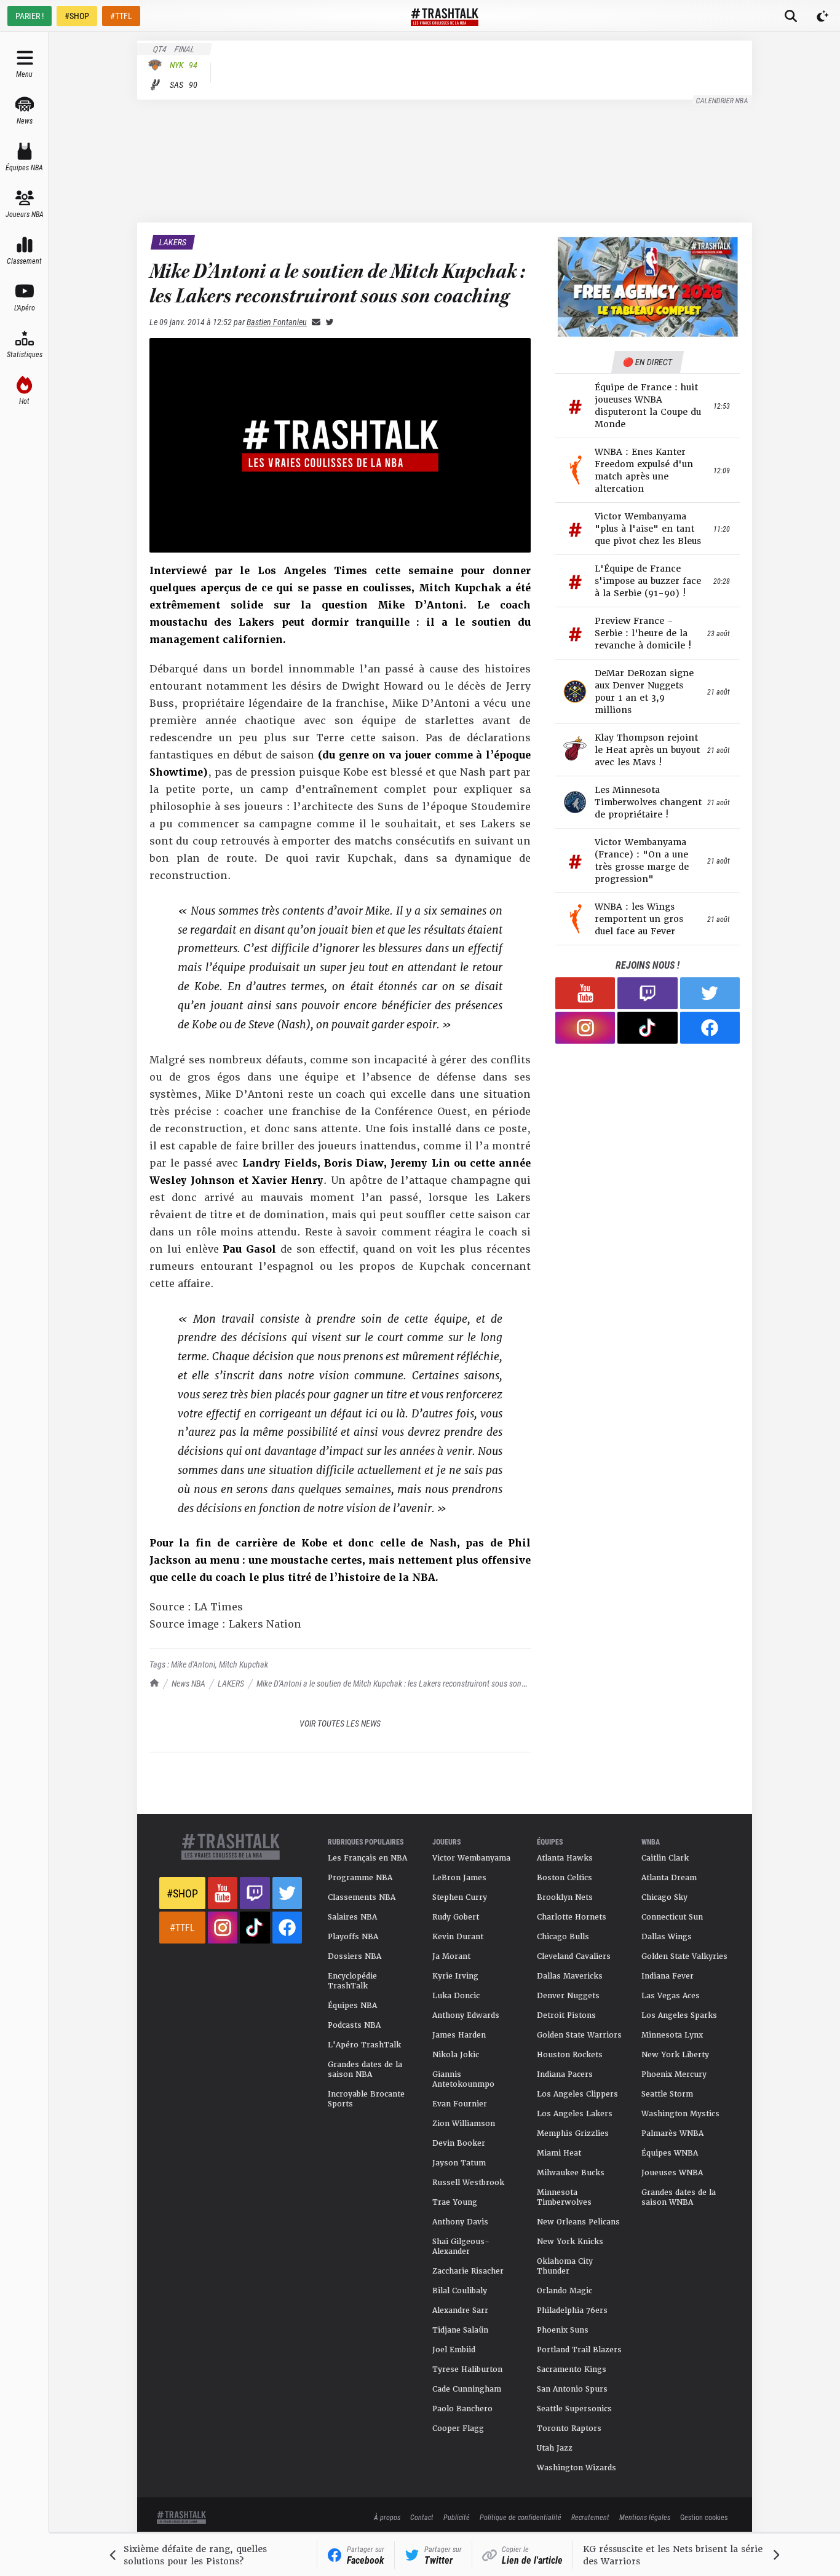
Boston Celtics (565, 1878)
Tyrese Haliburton (467, 2369)
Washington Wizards (577, 2468)
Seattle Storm (667, 2094)
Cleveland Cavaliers (574, 1956)
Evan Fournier (460, 2104)
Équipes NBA (352, 2006)
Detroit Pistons (566, 2015)
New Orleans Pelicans (578, 2222)
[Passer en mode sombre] (823, 16)
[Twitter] (327, 322)
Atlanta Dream (669, 1878)
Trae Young (455, 2202)
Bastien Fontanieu (277, 322)
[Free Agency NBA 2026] (648, 287)
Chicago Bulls (563, 1937)
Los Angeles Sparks (679, 2015)
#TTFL (121, 16)
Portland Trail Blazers (579, 2350)
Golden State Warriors (579, 2035)
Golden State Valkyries (684, 1956)
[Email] (314, 322)
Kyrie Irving (455, 1976)
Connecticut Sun (672, 1917)
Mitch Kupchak (244, 1664)
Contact (422, 2517)
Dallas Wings (667, 1937)
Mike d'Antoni (193, 1664)
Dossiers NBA (355, 1956)
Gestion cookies (704, 2517)
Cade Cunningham (467, 2389)
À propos (387, 2517)
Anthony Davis (460, 2222)
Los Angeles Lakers (575, 2114)
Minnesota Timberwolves (564, 2197)
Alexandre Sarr (460, 2310)
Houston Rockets (570, 2055)
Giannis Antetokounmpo (463, 2079)
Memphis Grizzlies (573, 2133)
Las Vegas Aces (671, 1996)
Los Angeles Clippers (577, 2094)
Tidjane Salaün (460, 2330)
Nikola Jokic (456, 2055)
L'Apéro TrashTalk (364, 2045)
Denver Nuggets (568, 1996)
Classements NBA (362, 1897)
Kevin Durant (458, 1937)
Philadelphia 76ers (572, 2310)
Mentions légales (645, 2517)
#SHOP (77, 16)
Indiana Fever (668, 1976)
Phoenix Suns (563, 2330)
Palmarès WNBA (672, 2133)
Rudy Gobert (456, 1917)
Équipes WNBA (670, 2153)
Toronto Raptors (569, 2428)
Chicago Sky (664, 1897)
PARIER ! (30, 16)
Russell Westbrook (468, 2183)
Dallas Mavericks (570, 1976)
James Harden (459, 2035)
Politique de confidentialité (521, 2517)
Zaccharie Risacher (468, 2271)
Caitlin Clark (665, 1858)
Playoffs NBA (353, 1937)
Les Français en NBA (367, 1858)
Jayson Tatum (459, 2163)
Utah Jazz (555, 2448)
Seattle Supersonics (574, 2409)
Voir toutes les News (340, 1723)
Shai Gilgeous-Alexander (461, 2247)
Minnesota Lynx (672, 2035)
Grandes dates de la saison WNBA (679, 2197)
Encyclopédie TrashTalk (352, 1981)
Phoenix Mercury (674, 2074)
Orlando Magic (565, 2291)
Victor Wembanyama (471, 1858)
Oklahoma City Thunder (565, 2266)
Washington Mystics (680, 2114)
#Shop (182, 1893)
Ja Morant (451, 1956)
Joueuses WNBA (672, 2173)
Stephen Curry (460, 1897)
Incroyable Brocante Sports (366, 2099)
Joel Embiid (454, 2350)
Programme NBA (360, 1878)
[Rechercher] (791, 16)
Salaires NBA (352, 1917)
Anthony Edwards (466, 2015)
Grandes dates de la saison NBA (365, 2070)
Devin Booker (459, 2143)
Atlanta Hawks (565, 1858)
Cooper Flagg (458, 2428)
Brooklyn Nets (565, 1897)
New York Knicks (570, 2242)
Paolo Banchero (462, 2409)
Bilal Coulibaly (460, 2291)
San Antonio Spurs (572, 2389)
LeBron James (459, 1878)
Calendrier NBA (723, 100)
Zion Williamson (464, 2124)
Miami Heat (559, 2153)
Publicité (457, 2517)
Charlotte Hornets (572, 1917)
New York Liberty (675, 2055)
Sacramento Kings (572, 2369)
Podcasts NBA (354, 2025)
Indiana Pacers (565, 2074)
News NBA (188, 1683)
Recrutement (590, 2517)
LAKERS (231, 1683)
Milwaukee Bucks (571, 2173)
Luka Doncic (456, 1996)
